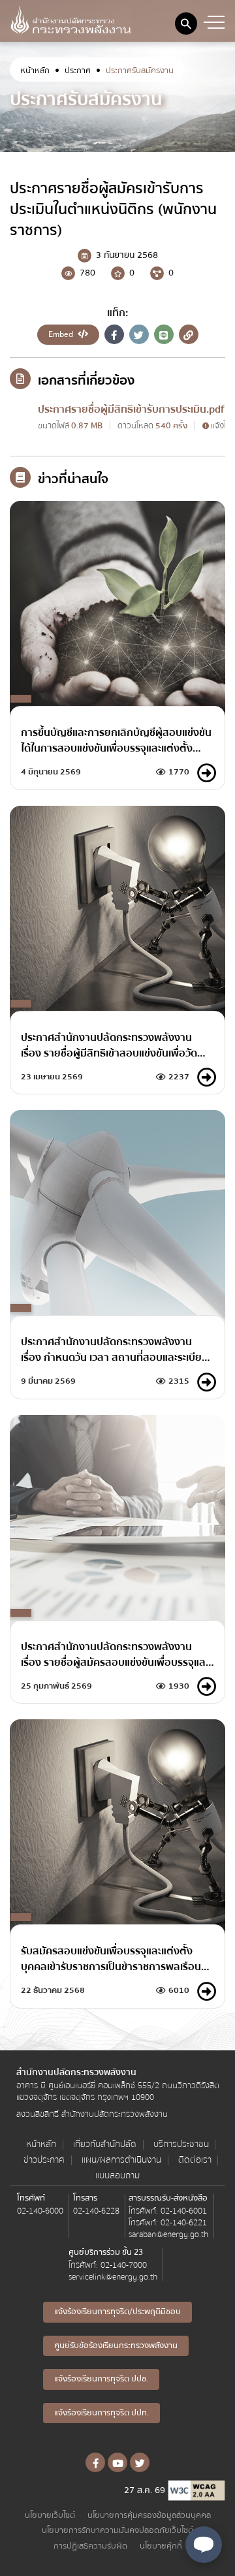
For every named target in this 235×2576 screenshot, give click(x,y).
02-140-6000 (40, 2211)
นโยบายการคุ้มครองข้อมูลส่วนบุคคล (149, 2516)
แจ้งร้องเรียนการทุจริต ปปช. (101, 2379)
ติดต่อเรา (195, 2160)
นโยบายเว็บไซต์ (50, 2516)
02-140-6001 (184, 2211)
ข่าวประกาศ (44, 2160)
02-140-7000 (124, 2265)
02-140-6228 (96, 2211)
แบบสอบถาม (117, 2176)
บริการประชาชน (181, 2145)
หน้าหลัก (35, 71)
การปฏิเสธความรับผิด (90, 2546)
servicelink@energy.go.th (113, 2277)
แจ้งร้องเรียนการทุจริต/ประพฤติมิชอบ (117, 2312)
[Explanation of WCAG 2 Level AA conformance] (196, 2490)
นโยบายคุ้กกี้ (161, 2546)
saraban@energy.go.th (168, 2234)
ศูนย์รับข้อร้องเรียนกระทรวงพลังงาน (116, 2345)
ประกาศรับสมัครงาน (140, 71)
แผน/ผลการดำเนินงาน (121, 2160)
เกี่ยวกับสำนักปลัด (105, 2145)
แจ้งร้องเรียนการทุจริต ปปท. (102, 2413)
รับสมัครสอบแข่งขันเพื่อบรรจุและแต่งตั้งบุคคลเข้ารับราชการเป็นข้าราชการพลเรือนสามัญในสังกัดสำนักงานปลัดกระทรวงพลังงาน (111, 1959)
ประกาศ (78, 71)
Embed (62, 334)
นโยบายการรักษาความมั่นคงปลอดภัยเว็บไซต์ (117, 2531)
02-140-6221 (184, 2223)
